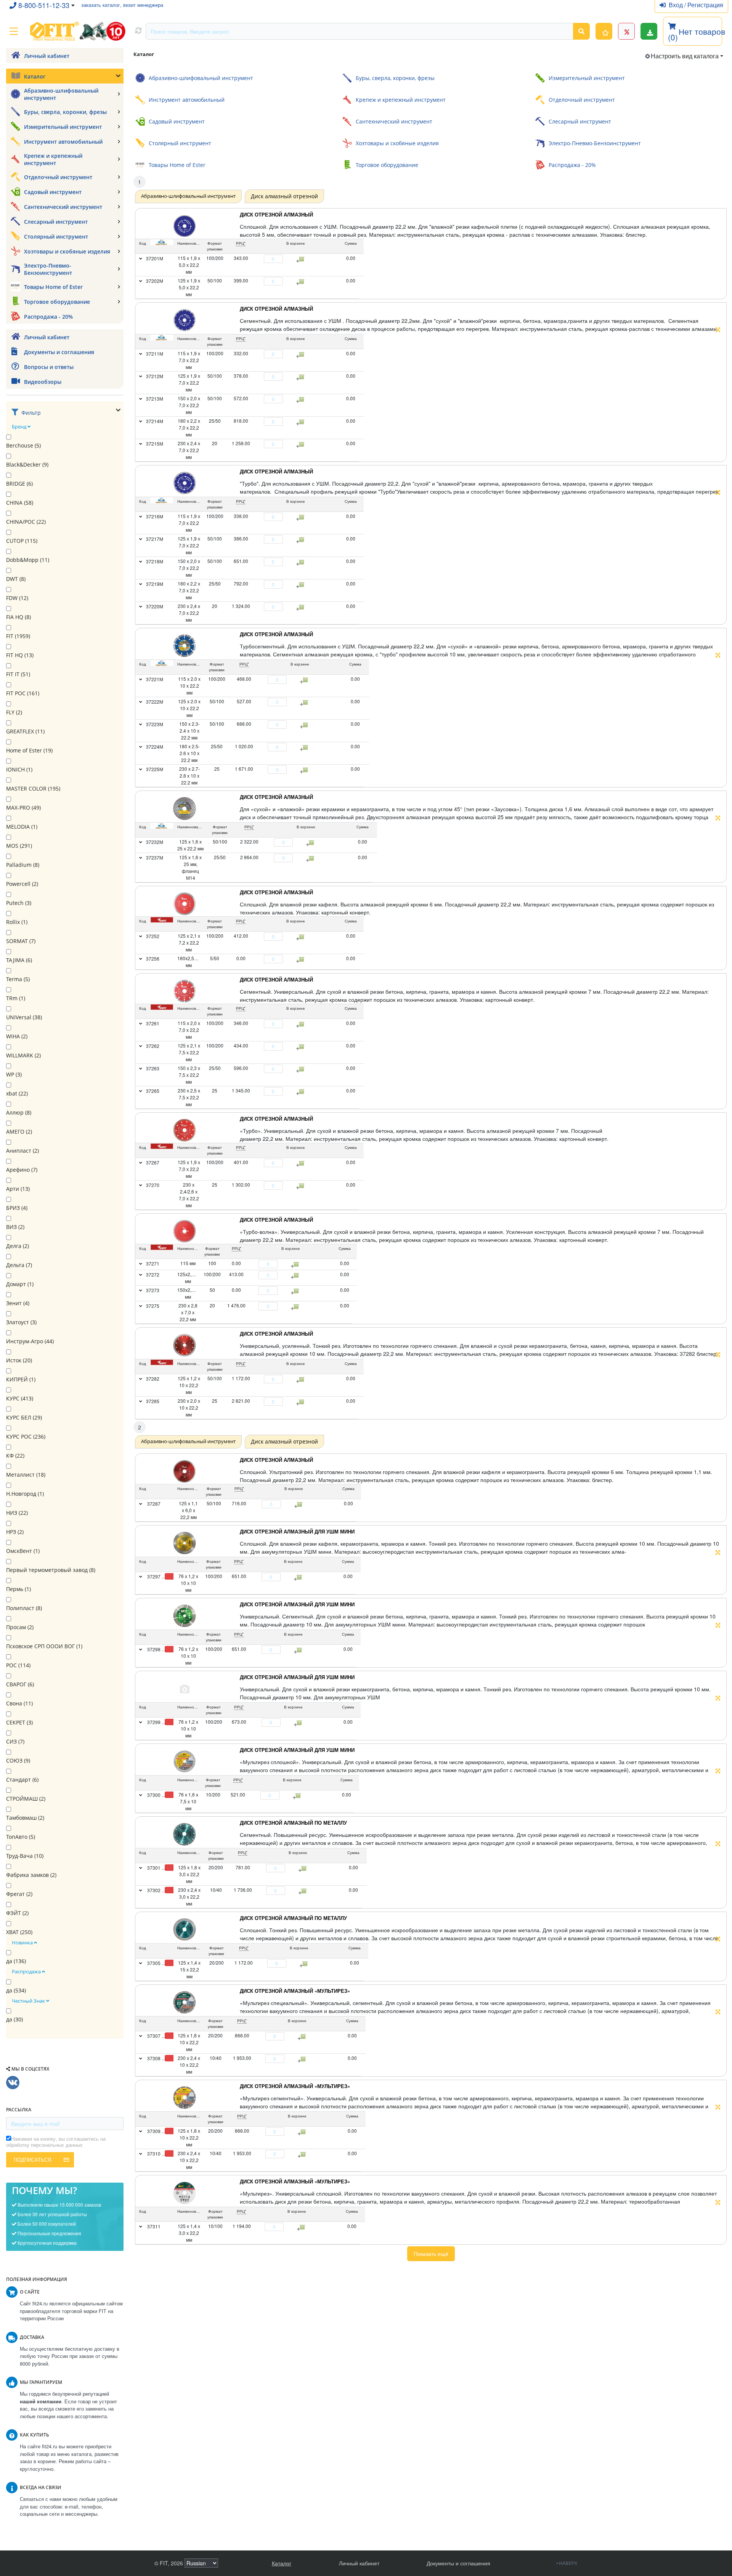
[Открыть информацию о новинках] (604, 31)
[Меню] (14, 31)
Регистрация (705, 5)
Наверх (568, 2563)
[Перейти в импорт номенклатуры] (649, 31)
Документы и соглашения (458, 2563)
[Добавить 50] (300, 1505)
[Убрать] (260, 259)
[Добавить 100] (299, 1577)
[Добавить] (287, 259)
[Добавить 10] (298, 1796)
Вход (677, 5)
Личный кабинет (359, 2563)
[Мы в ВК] (13, 2083)
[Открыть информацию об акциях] (626, 31)
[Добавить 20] (304, 1869)
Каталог (282, 2563)
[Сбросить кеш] (138, 31)
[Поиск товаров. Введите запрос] (581, 31)
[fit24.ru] (77, 31)
